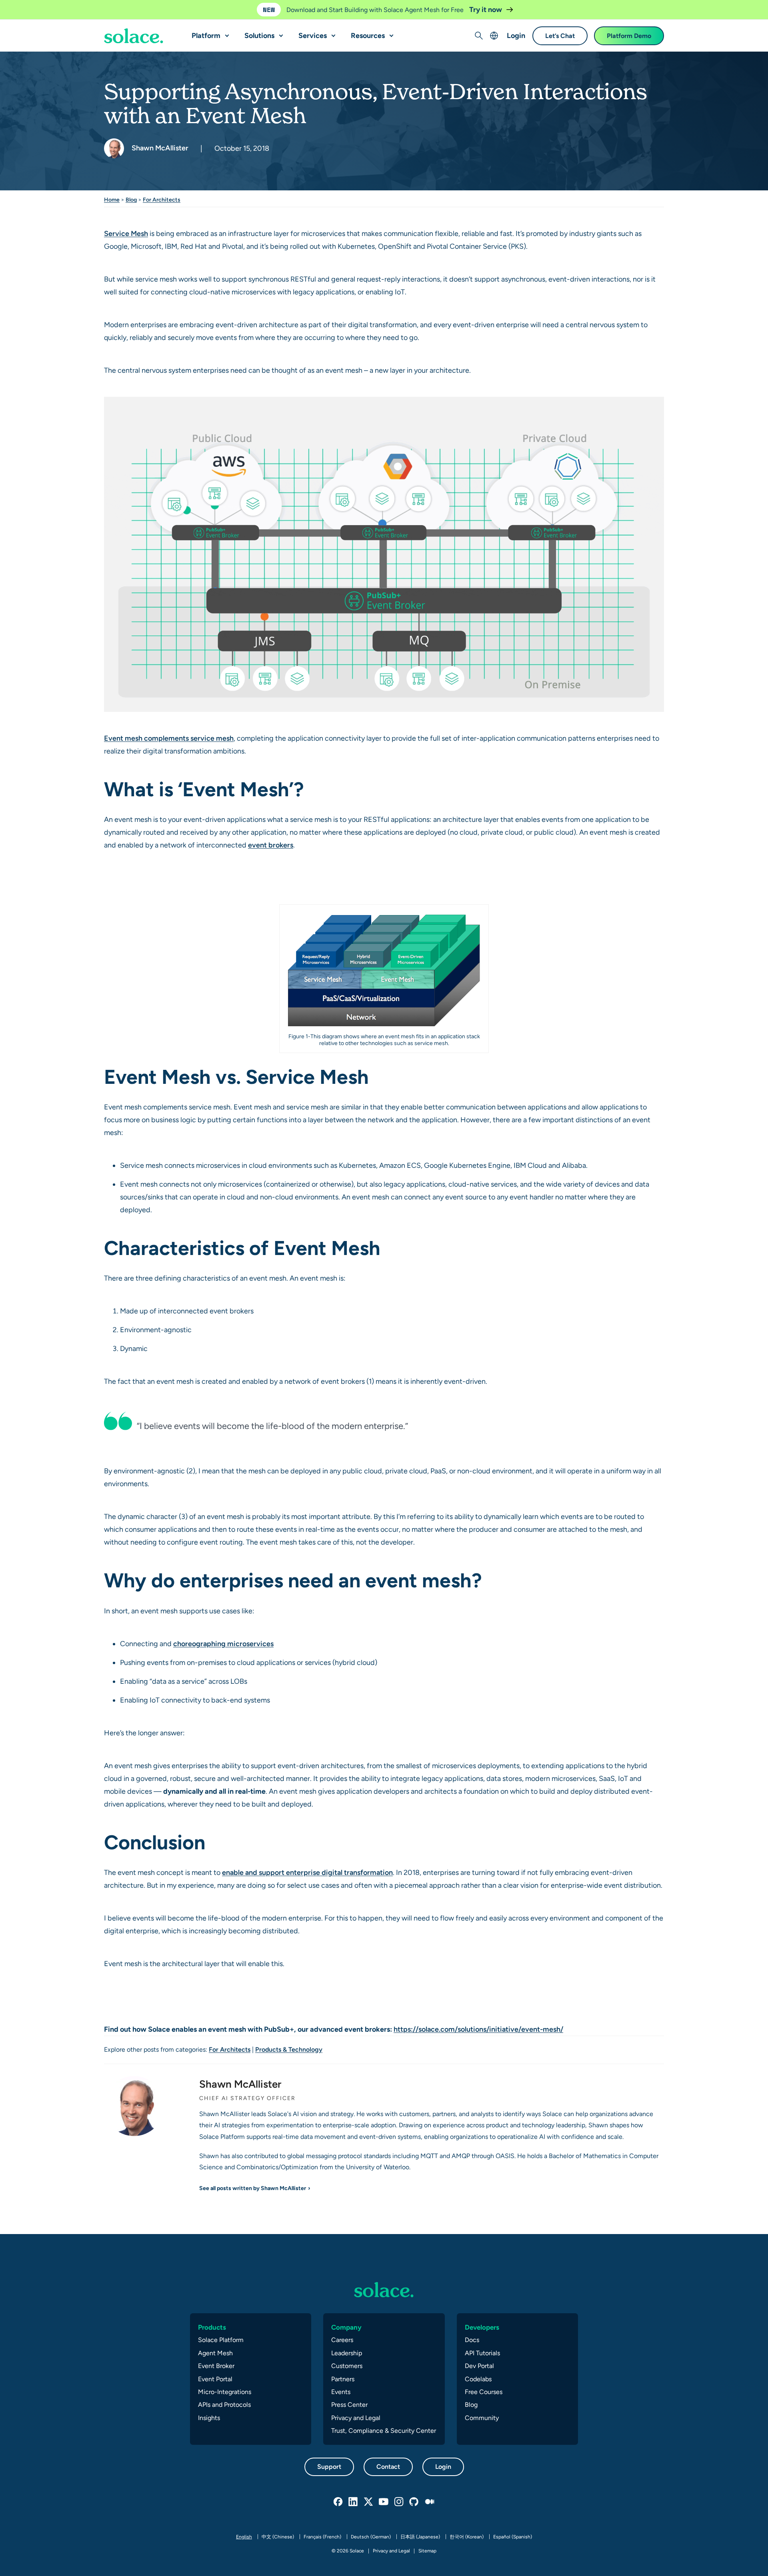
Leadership (347, 2353)
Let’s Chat (560, 36)
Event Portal (215, 2379)
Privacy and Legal (356, 2418)
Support (329, 2467)
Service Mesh (126, 233)
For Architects (162, 200)
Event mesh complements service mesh (169, 738)
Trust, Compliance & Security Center (384, 2431)
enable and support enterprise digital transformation (307, 1872)
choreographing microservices (223, 1644)
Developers (482, 2327)
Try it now (486, 9)
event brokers (271, 845)
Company (346, 2327)
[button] (225, 32)
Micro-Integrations (225, 2392)
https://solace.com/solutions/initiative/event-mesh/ (478, 2029)
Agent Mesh (215, 2353)
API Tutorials (482, 2353)
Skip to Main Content (40, 8)
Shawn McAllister (159, 148)
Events (341, 2392)
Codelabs (478, 2379)
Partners (343, 2379)
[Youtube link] (384, 2502)
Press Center (349, 2405)
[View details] (134, 36)
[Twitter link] (369, 2502)
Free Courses (484, 2392)
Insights (209, 2418)
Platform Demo (629, 36)
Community (482, 2418)
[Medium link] (430, 2502)
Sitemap (427, 2551)
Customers (347, 2366)
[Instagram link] (399, 2502)
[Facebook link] (338, 2502)
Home (112, 200)
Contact (388, 2467)
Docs (472, 2340)
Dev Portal (479, 2366)
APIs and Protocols (224, 2405)
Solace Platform (221, 2340)
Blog (131, 200)
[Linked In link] (354, 2502)
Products (212, 2327)
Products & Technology (289, 2049)
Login (516, 35)
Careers (342, 2340)
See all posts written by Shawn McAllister (253, 2188)
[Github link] (414, 2502)
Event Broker (216, 2366)
